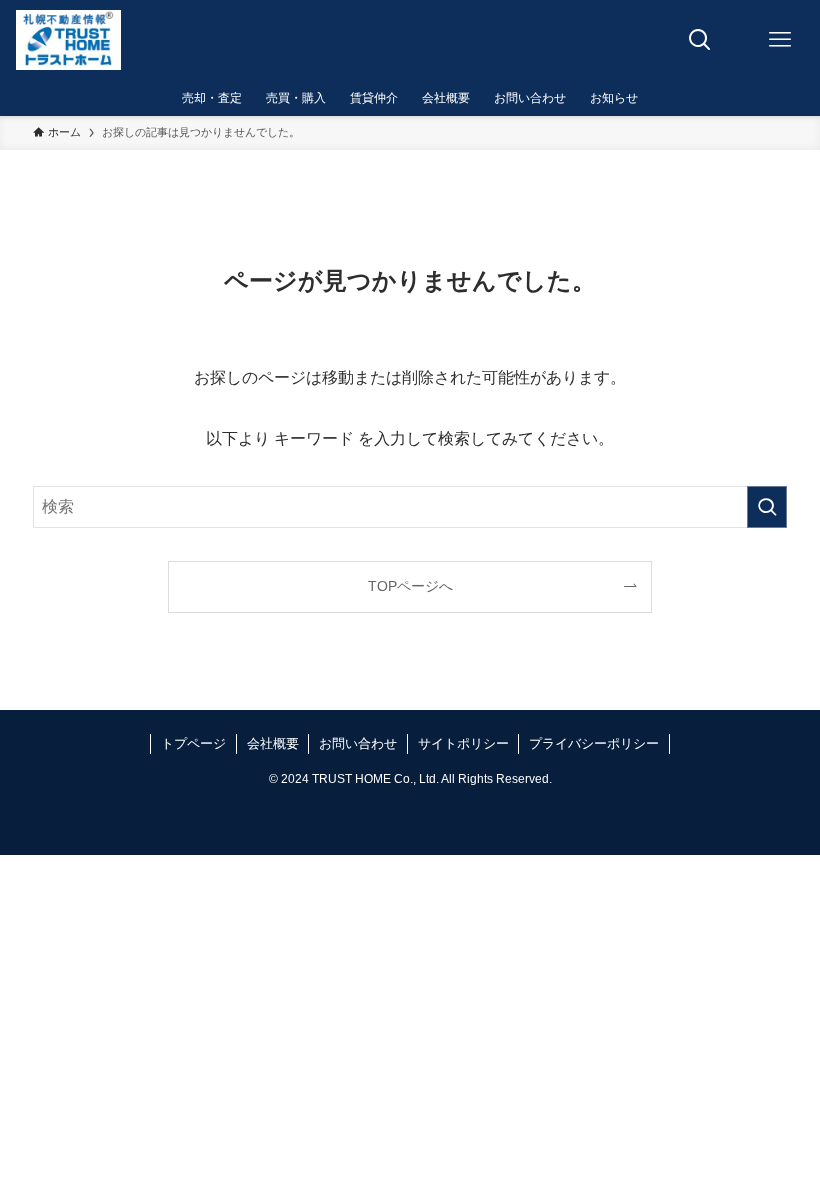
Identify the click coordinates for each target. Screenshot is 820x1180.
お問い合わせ (358, 743)
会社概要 (273, 743)
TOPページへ (410, 586)
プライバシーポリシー (594, 743)
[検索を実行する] (767, 507)
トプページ (193, 743)
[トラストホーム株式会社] (68, 40)
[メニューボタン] (780, 40)
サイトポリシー (463, 743)
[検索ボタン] (700, 40)
